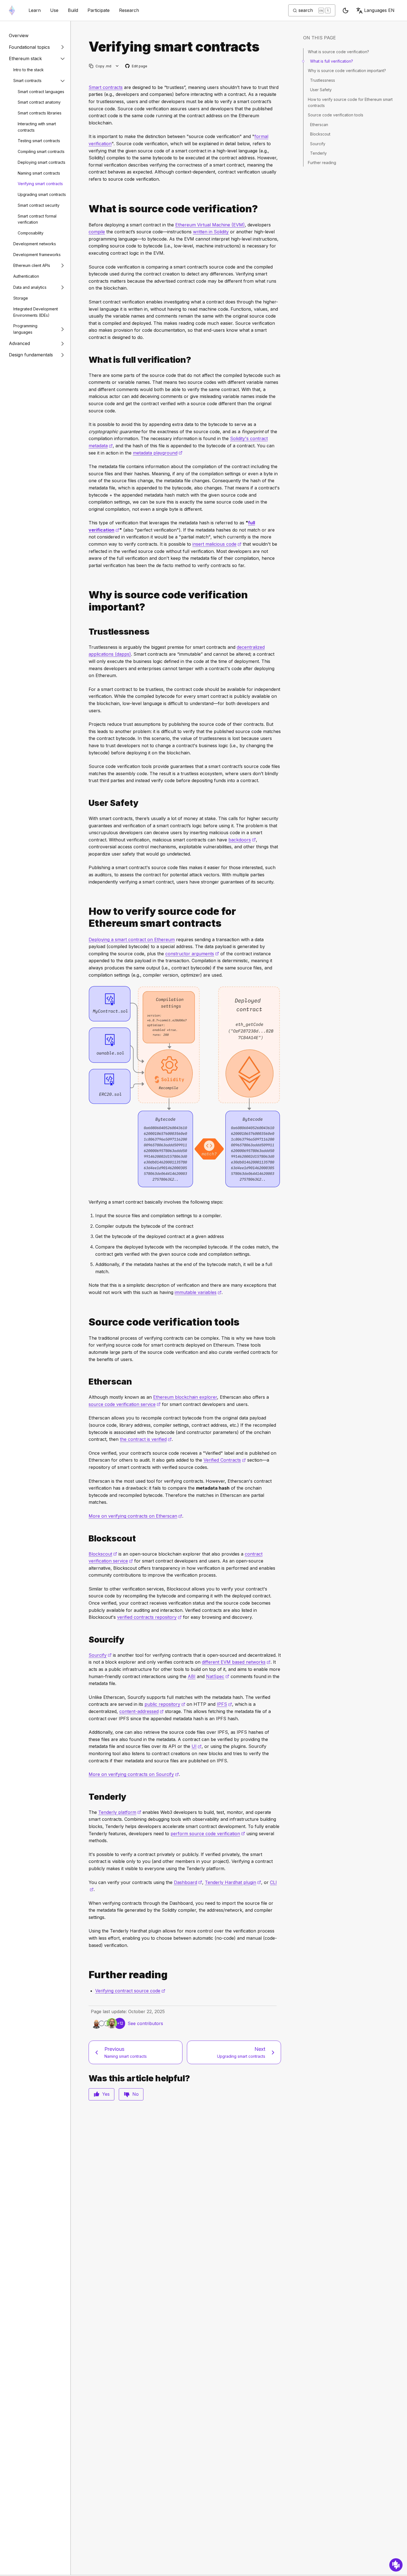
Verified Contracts (225, 1460)
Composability (31, 233)
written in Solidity (211, 232)
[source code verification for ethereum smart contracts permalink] (86, 917)
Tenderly (318, 153)
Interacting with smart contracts (37, 127)
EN (379, 10)
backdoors (242, 840)
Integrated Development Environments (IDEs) (36, 312)
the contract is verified (146, 1439)
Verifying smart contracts (40, 184)
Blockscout (103, 1554)
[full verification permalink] (86, 360)
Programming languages (25, 329)
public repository (165, 1704)
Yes (106, 2094)
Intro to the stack (29, 70)
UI (197, 1746)
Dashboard (188, 1882)
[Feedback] (396, 2565)
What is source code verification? (338, 52)
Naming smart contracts (39, 173)
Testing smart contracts (39, 141)
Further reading (322, 163)
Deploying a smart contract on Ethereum (132, 939)
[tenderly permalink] (86, 1797)
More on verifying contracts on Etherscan (135, 1516)
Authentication (26, 276)
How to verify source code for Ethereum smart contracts (350, 102)
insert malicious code (217, 544)
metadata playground (158, 453)
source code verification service (125, 1404)
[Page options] (117, 66)
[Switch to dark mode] (346, 11)
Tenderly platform (120, 1812)
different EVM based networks (236, 1662)
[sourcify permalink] (86, 1640)
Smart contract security (39, 205)
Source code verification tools (336, 115)
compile (97, 232)
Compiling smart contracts (41, 151)
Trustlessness (323, 80)
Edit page (136, 66)
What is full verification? (332, 61)
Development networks (35, 244)
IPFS (224, 1704)
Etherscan (319, 125)
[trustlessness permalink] (86, 632)
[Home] (12, 10)
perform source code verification (208, 1834)
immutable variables (198, 1292)
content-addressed (141, 1711)
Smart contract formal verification (37, 219)
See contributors (145, 2023)
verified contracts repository (149, 1617)
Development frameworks (37, 255)
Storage (21, 298)
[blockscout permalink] (86, 1539)
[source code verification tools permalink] (86, 1322)
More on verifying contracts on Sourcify (134, 1774)
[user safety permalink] (86, 803)
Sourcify (100, 1655)
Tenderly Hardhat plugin (233, 1882)
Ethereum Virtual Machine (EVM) (210, 225)
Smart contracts (27, 81)
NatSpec (218, 1676)
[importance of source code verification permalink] (86, 601)
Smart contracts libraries (40, 113)
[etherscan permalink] (86, 1382)
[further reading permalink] (86, 1975)
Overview (19, 35)
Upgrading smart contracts (42, 194)
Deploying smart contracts (42, 162)
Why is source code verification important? (347, 71)
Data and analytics (30, 287)
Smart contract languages (41, 92)
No (136, 2094)
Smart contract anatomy (39, 102)
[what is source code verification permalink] (86, 209)
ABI (192, 1676)
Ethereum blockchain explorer (185, 1397)
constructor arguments (192, 954)
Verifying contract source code (130, 1991)
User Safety (321, 90)
